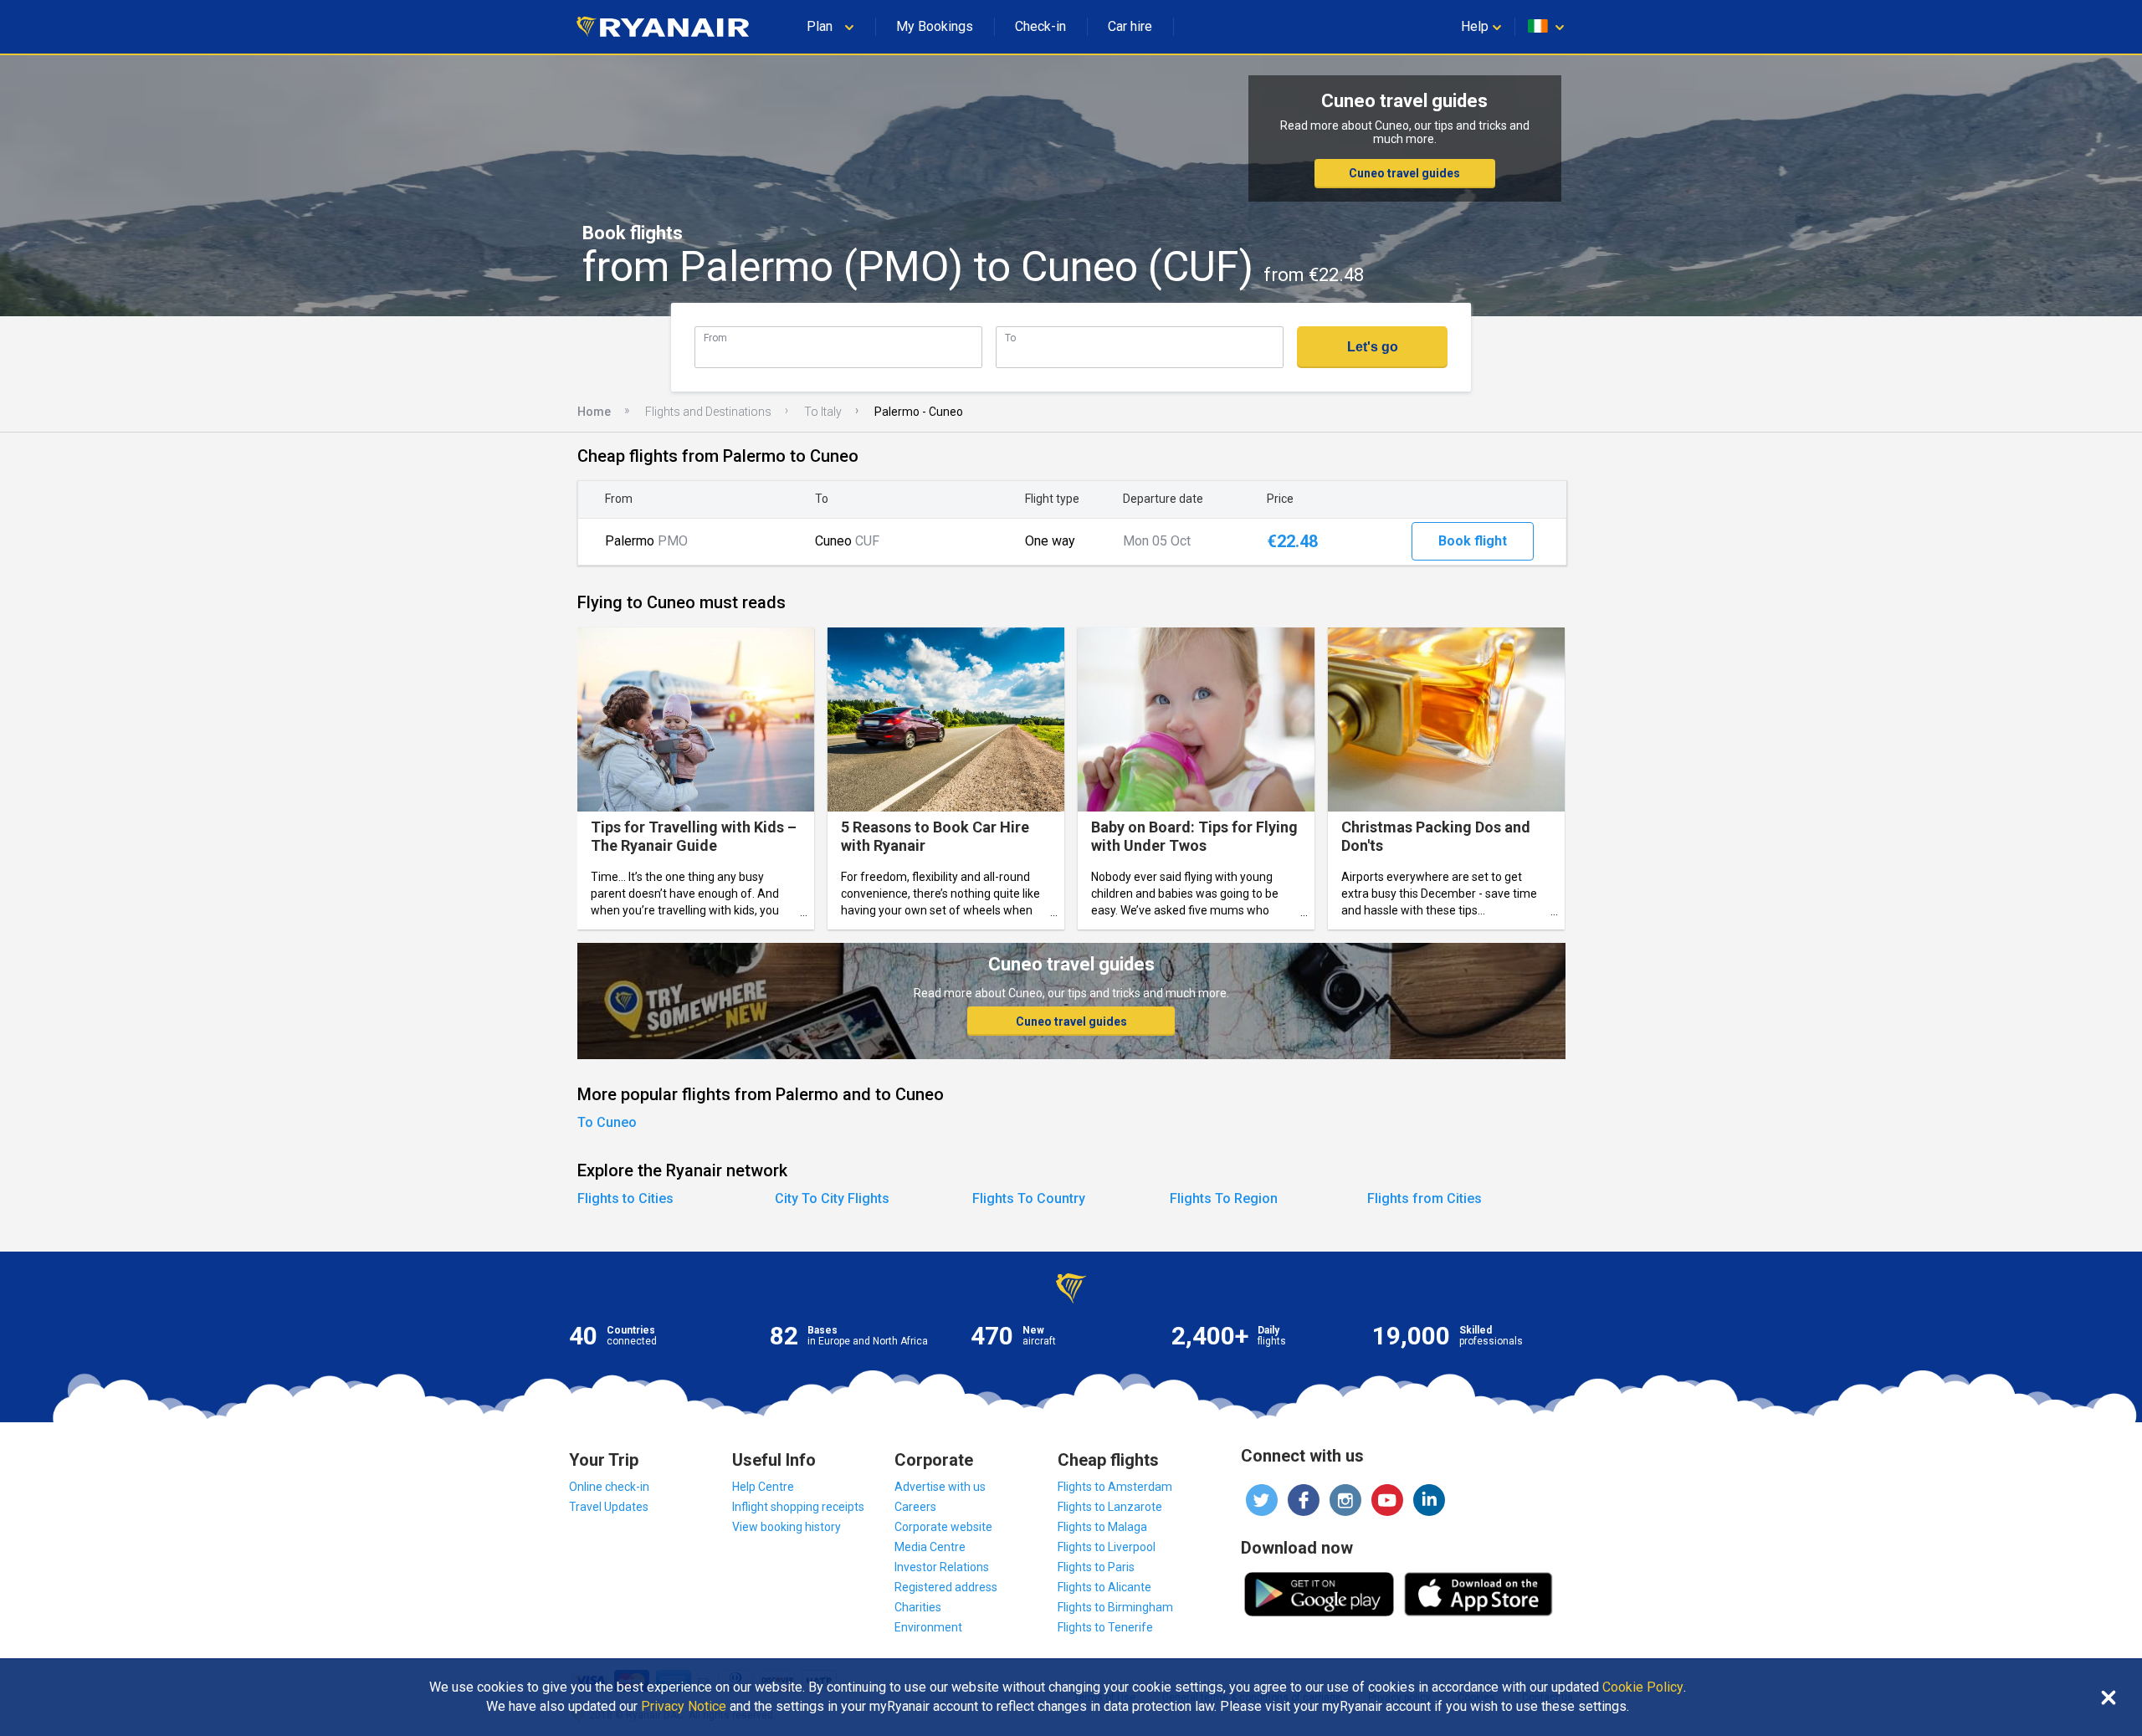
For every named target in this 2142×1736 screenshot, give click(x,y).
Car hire (1130, 26)
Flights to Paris (1096, 1567)
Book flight (1473, 541)
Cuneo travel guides (1404, 173)
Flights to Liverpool (1107, 1547)
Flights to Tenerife (1105, 1627)
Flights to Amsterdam (1115, 1487)
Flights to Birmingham (1115, 1607)
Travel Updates (609, 1507)
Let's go (1373, 347)
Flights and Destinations (708, 412)
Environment (928, 1627)
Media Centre (930, 1547)
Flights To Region (1224, 1198)
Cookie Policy (1643, 1687)
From (715, 338)
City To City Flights (832, 1198)
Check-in (1040, 26)
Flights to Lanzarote (1110, 1507)
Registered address (946, 1587)
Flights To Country (1029, 1198)
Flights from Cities (1425, 1198)
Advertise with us (940, 1487)
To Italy (823, 412)
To (1010, 338)
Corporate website (943, 1527)
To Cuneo (607, 1122)
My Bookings (935, 26)
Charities (918, 1607)
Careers (915, 1507)
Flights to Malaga (1102, 1527)
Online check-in (609, 1487)
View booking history (787, 1527)
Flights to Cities (625, 1198)
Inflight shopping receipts (798, 1507)
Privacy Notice (684, 1707)
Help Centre (763, 1487)
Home (594, 412)
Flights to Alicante (1104, 1587)
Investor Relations (942, 1567)
